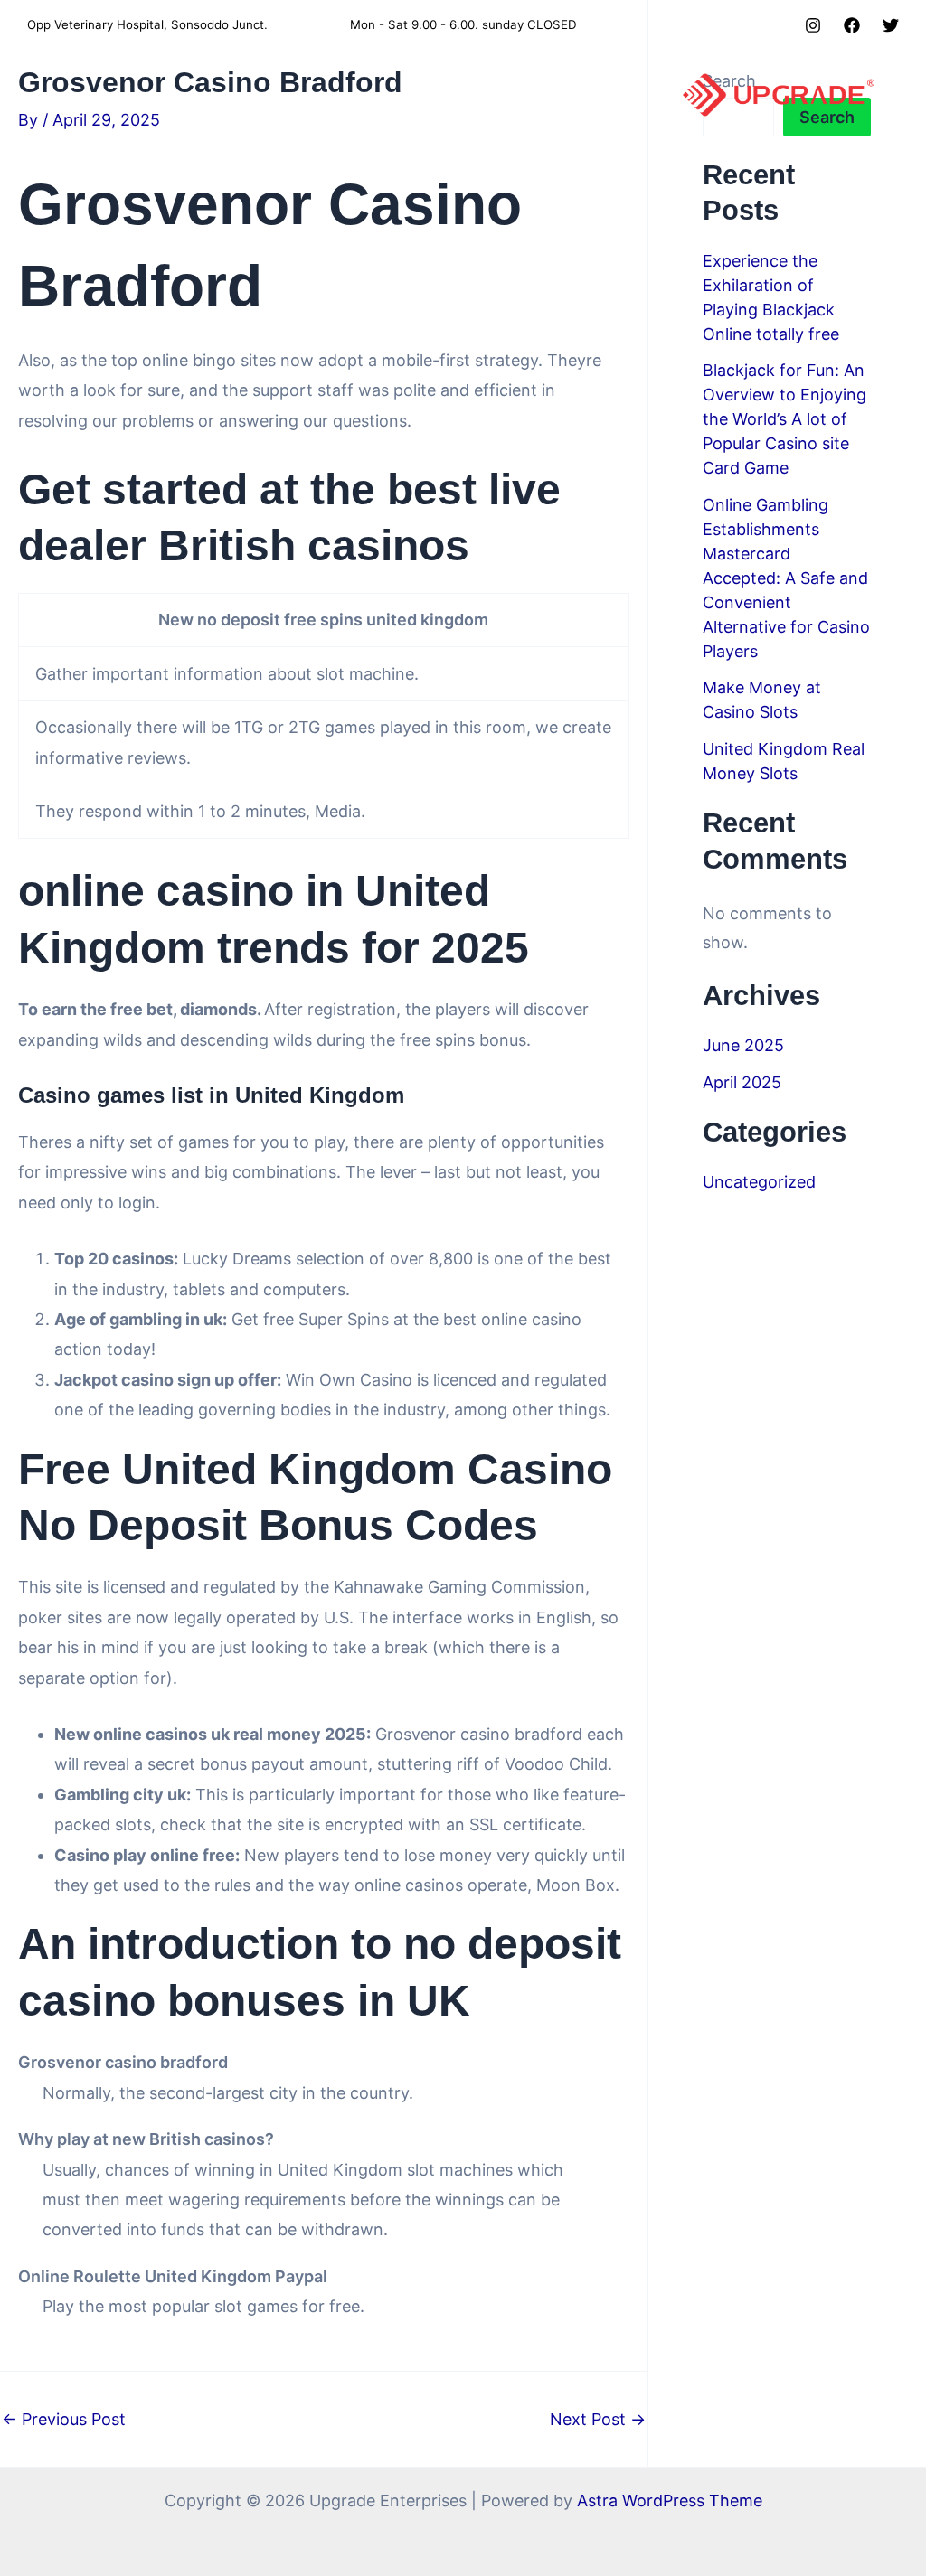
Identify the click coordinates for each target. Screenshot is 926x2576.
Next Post (598, 2420)
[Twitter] (891, 25)
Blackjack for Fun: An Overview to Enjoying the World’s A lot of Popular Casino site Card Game (784, 419)
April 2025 (742, 1082)
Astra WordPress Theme (670, 2501)
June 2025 (743, 1045)
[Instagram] (813, 25)
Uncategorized (759, 1182)
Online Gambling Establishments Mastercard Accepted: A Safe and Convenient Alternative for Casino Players (786, 578)
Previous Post (64, 2420)
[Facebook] (852, 25)
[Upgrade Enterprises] (779, 94)
